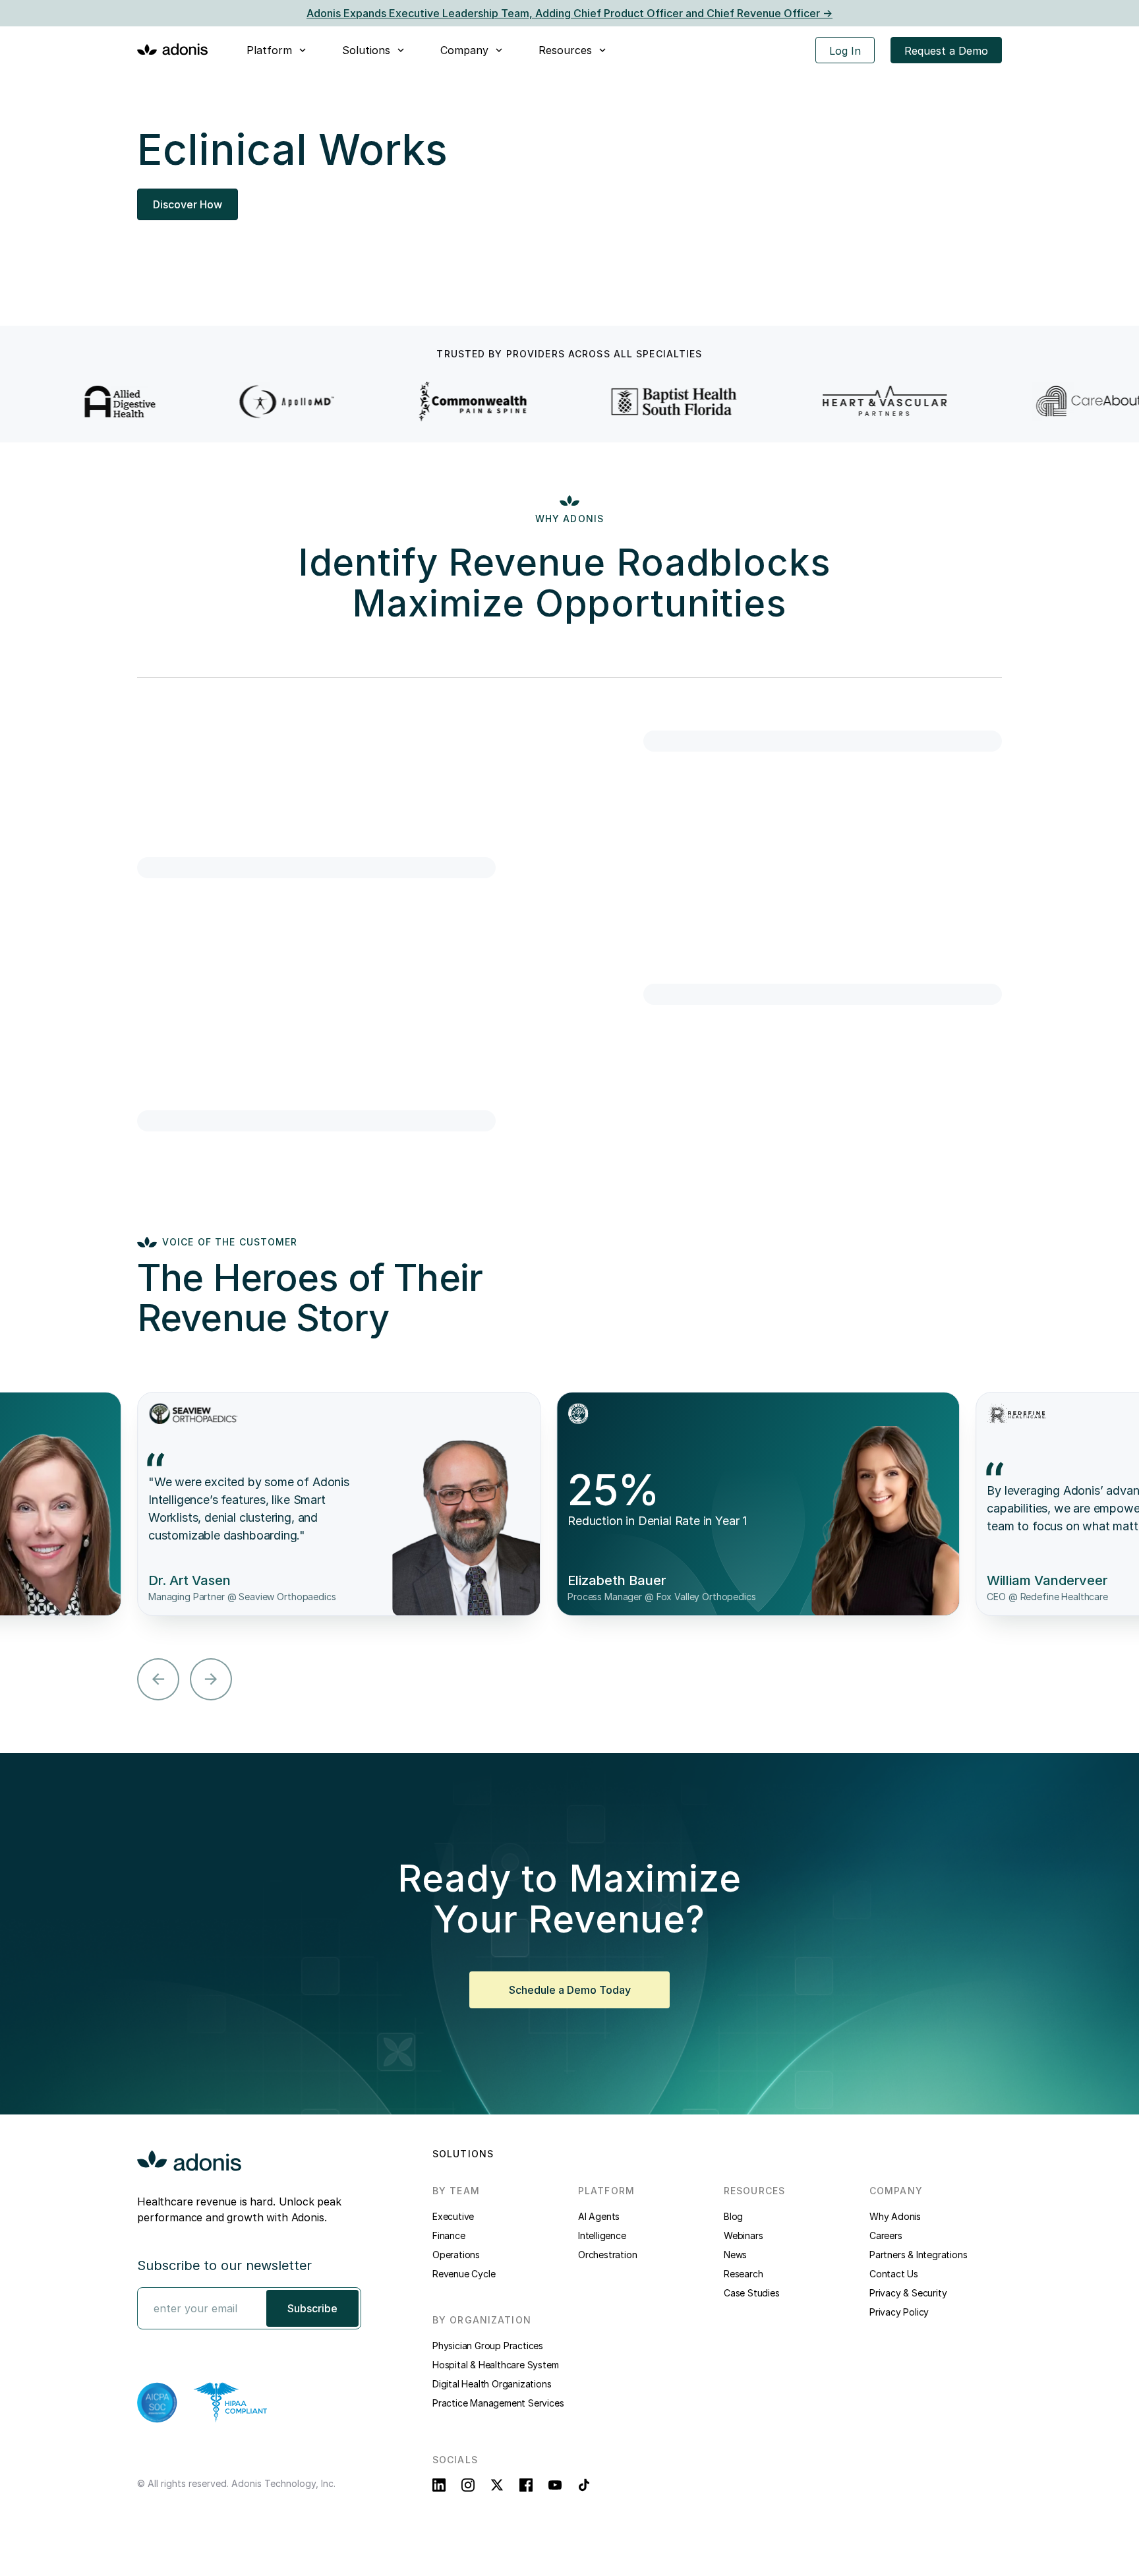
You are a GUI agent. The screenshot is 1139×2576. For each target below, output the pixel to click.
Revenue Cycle (464, 2274)
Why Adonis (895, 2216)
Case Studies (752, 2293)
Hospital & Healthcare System (495, 2365)
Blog (733, 2216)
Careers (886, 2235)
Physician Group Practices (488, 2346)
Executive (453, 2216)
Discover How (188, 204)
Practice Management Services (498, 2403)
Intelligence (602, 2235)
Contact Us (894, 2274)
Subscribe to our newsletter (224, 2265)
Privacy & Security (908, 2293)
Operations (456, 2255)
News (735, 2255)
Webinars (743, 2235)
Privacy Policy (899, 2312)
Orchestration (607, 2255)
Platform (269, 50)
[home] (173, 49)
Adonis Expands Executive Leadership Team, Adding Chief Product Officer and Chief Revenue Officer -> (569, 13)
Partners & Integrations (918, 2255)
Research (743, 2274)
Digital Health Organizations (492, 2384)
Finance (449, 2235)
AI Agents (599, 2216)
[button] (277, 50)
